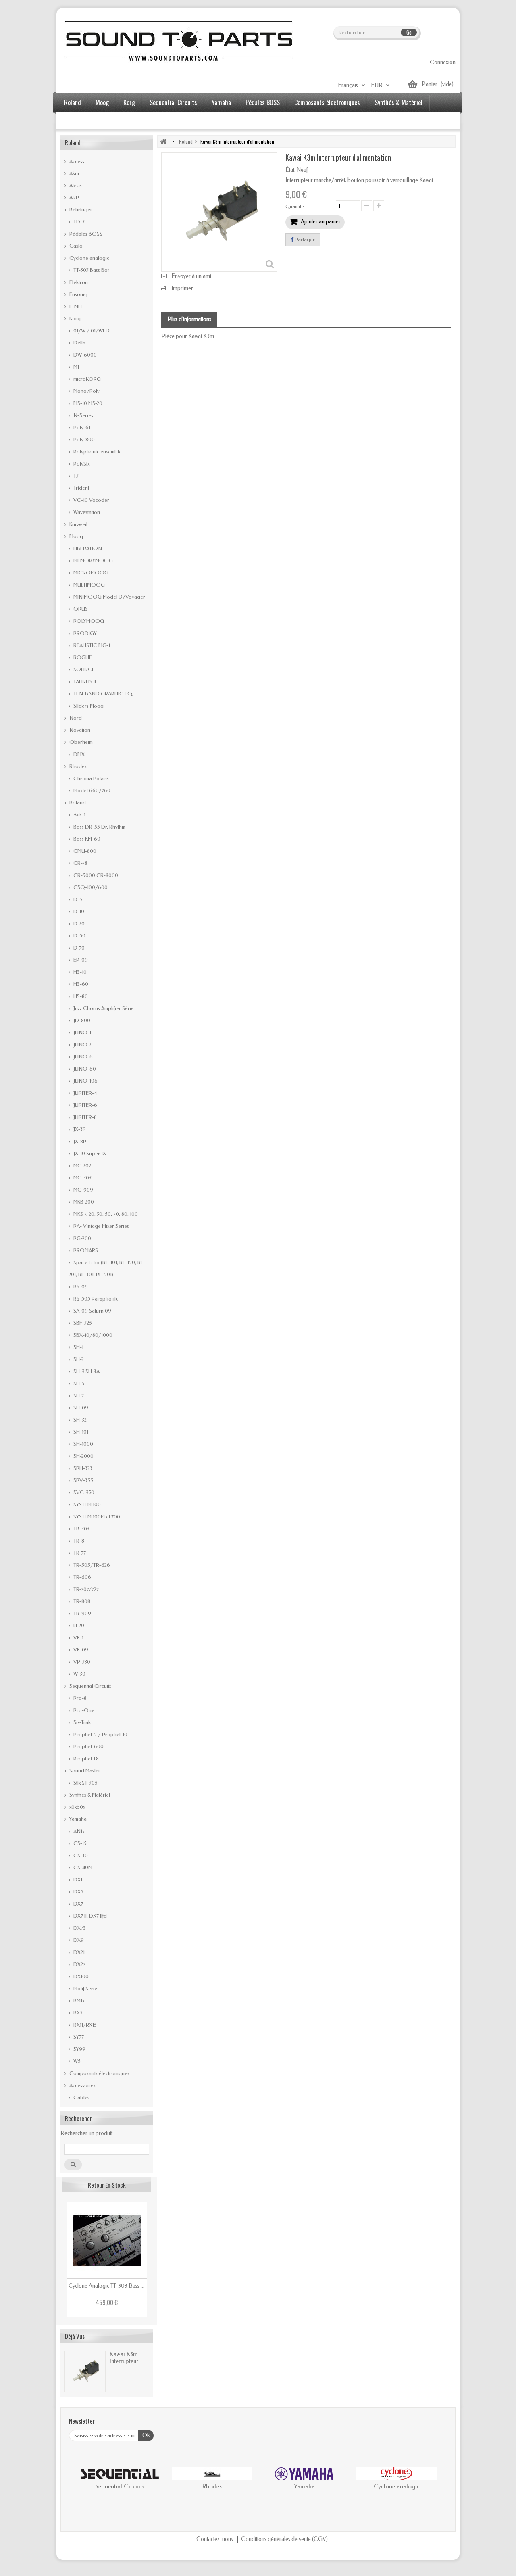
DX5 (78, 1892)
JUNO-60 (84, 1069)
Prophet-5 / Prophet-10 (100, 1734)
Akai (74, 173)
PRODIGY (84, 633)
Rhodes (77, 766)
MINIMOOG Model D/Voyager (109, 597)
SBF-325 (82, 1323)
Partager (304, 239)
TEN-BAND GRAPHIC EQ (102, 694)
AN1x (78, 1831)
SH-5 (78, 1383)
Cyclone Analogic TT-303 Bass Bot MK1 (107, 2286)
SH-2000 (83, 1456)
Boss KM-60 (86, 839)
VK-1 (78, 1638)
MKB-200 (83, 1202)
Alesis (75, 185)
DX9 (78, 1940)
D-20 (78, 924)
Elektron (78, 282)
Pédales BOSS (263, 102)
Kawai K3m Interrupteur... (126, 2358)
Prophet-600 (88, 1746)
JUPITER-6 (85, 1105)
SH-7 (78, 1396)
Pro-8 (79, 1698)
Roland (73, 102)
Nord (75, 718)
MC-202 (82, 1166)
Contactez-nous (215, 2539)
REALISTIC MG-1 (91, 645)
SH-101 (80, 1432)
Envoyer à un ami (191, 276)
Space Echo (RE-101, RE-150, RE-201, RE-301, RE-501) (107, 1268)
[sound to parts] (178, 41)
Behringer (80, 210)
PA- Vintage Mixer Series (101, 1226)
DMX (78, 754)
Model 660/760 (91, 790)
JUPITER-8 (84, 1117)
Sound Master (84, 1771)
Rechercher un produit (86, 2133)
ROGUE (82, 657)
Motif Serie (85, 1988)
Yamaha (221, 102)
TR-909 (82, 1613)
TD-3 (78, 222)
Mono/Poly (86, 391)
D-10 (78, 911)
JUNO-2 (82, 1045)
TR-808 (81, 1601)
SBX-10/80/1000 (92, 1335)
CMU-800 (84, 851)
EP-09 (80, 960)
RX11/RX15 (84, 2025)
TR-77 (79, 1553)
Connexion (443, 62)
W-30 (79, 1674)
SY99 (79, 2049)
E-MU (75, 306)
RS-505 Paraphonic (95, 1299)
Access (76, 161)
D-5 (77, 899)
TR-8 (78, 1541)
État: (290, 170)
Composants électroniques (327, 102)
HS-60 (80, 984)
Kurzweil (78, 524)
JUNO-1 (82, 1032)
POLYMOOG (88, 621)
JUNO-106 (85, 1081)
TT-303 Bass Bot (91, 270)
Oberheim (80, 742)
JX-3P (79, 1129)
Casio (75, 246)
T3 (75, 476)
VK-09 (80, 1650)
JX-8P (79, 1141)
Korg (129, 102)
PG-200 (82, 1238)
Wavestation (86, 512)
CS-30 (80, 1855)
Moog (102, 102)
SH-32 (79, 1420)
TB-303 (81, 1529)
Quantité (295, 207)
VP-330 (81, 1662)
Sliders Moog (88, 706)
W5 (76, 2061)
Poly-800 (83, 439)
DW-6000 (84, 355)
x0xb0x (77, 1807)
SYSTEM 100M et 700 (96, 1517)
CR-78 (80, 863)
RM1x (78, 2001)
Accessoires (79, 121)
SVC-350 (83, 1492)
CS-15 (79, 1843)
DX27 (79, 1964)
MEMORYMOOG (93, 560)
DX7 (78, 1904)
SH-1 (78, 1347)
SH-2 (78, 1359)
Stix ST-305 (85, 1783)
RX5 (77, 2013)
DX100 (80, 1976)
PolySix (81, 464)
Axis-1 (79, 815)
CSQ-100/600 (90, 887)
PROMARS (85, 1250)
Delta (79, 343)
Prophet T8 (85, 1759)
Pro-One (83, 1710)
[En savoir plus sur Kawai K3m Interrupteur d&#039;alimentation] (85, 2371)
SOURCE (83, 669)
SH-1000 (83, 1444)
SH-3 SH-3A (86, 1371)
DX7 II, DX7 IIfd (89, 1916)
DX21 (78, 1952)
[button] (83, 2480)
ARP (74, 197)
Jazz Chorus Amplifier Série (103, 1008)
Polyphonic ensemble (97, 452)
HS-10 (79, 972)
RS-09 (80, 1287)
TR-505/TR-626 (91, 1565)
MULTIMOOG (88, 585)
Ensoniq (78, 294)
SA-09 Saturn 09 (92, 1311)
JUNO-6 (82, 1057)
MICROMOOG (90, 573)
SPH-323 (82, 1468)
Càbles (81, 2097)
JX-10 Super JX (89, 1153)
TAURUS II (84, 682)
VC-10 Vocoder (91, 500)
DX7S (79, 1928)
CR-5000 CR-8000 (95, 875)
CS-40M (82, 1867)
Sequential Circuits (173, 102)
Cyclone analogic (89, 258)
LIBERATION (87, 548)
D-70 (78, 948)
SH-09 (80, 1408)
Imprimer (182, 288)
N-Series (83, 415)
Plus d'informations (189, 319)
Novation (79, 730)
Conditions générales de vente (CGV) (284, 2539)
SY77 (78, 2037)
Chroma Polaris (91, 778)
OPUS (80, 609)
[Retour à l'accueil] (163, 141)
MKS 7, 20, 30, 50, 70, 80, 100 (105, 1214)
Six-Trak (81, 1722)
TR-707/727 (85, 1589)
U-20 (78, 1625)
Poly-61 (81, 427)
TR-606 (82, 1577)
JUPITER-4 (84, 1093)
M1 (76, 367)
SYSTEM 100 (86, 1504)
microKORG (86, 379)
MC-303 (82, 1178)
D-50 (79, 936)
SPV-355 (83, 1480)
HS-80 (80, 996)
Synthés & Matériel (398, 102)
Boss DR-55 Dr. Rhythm (99, 827)
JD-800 (81, 1020)
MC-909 (83, 1190)
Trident (81, 488)
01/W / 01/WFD (91, 331)
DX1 (77, 1880)
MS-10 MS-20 (87, 403)
